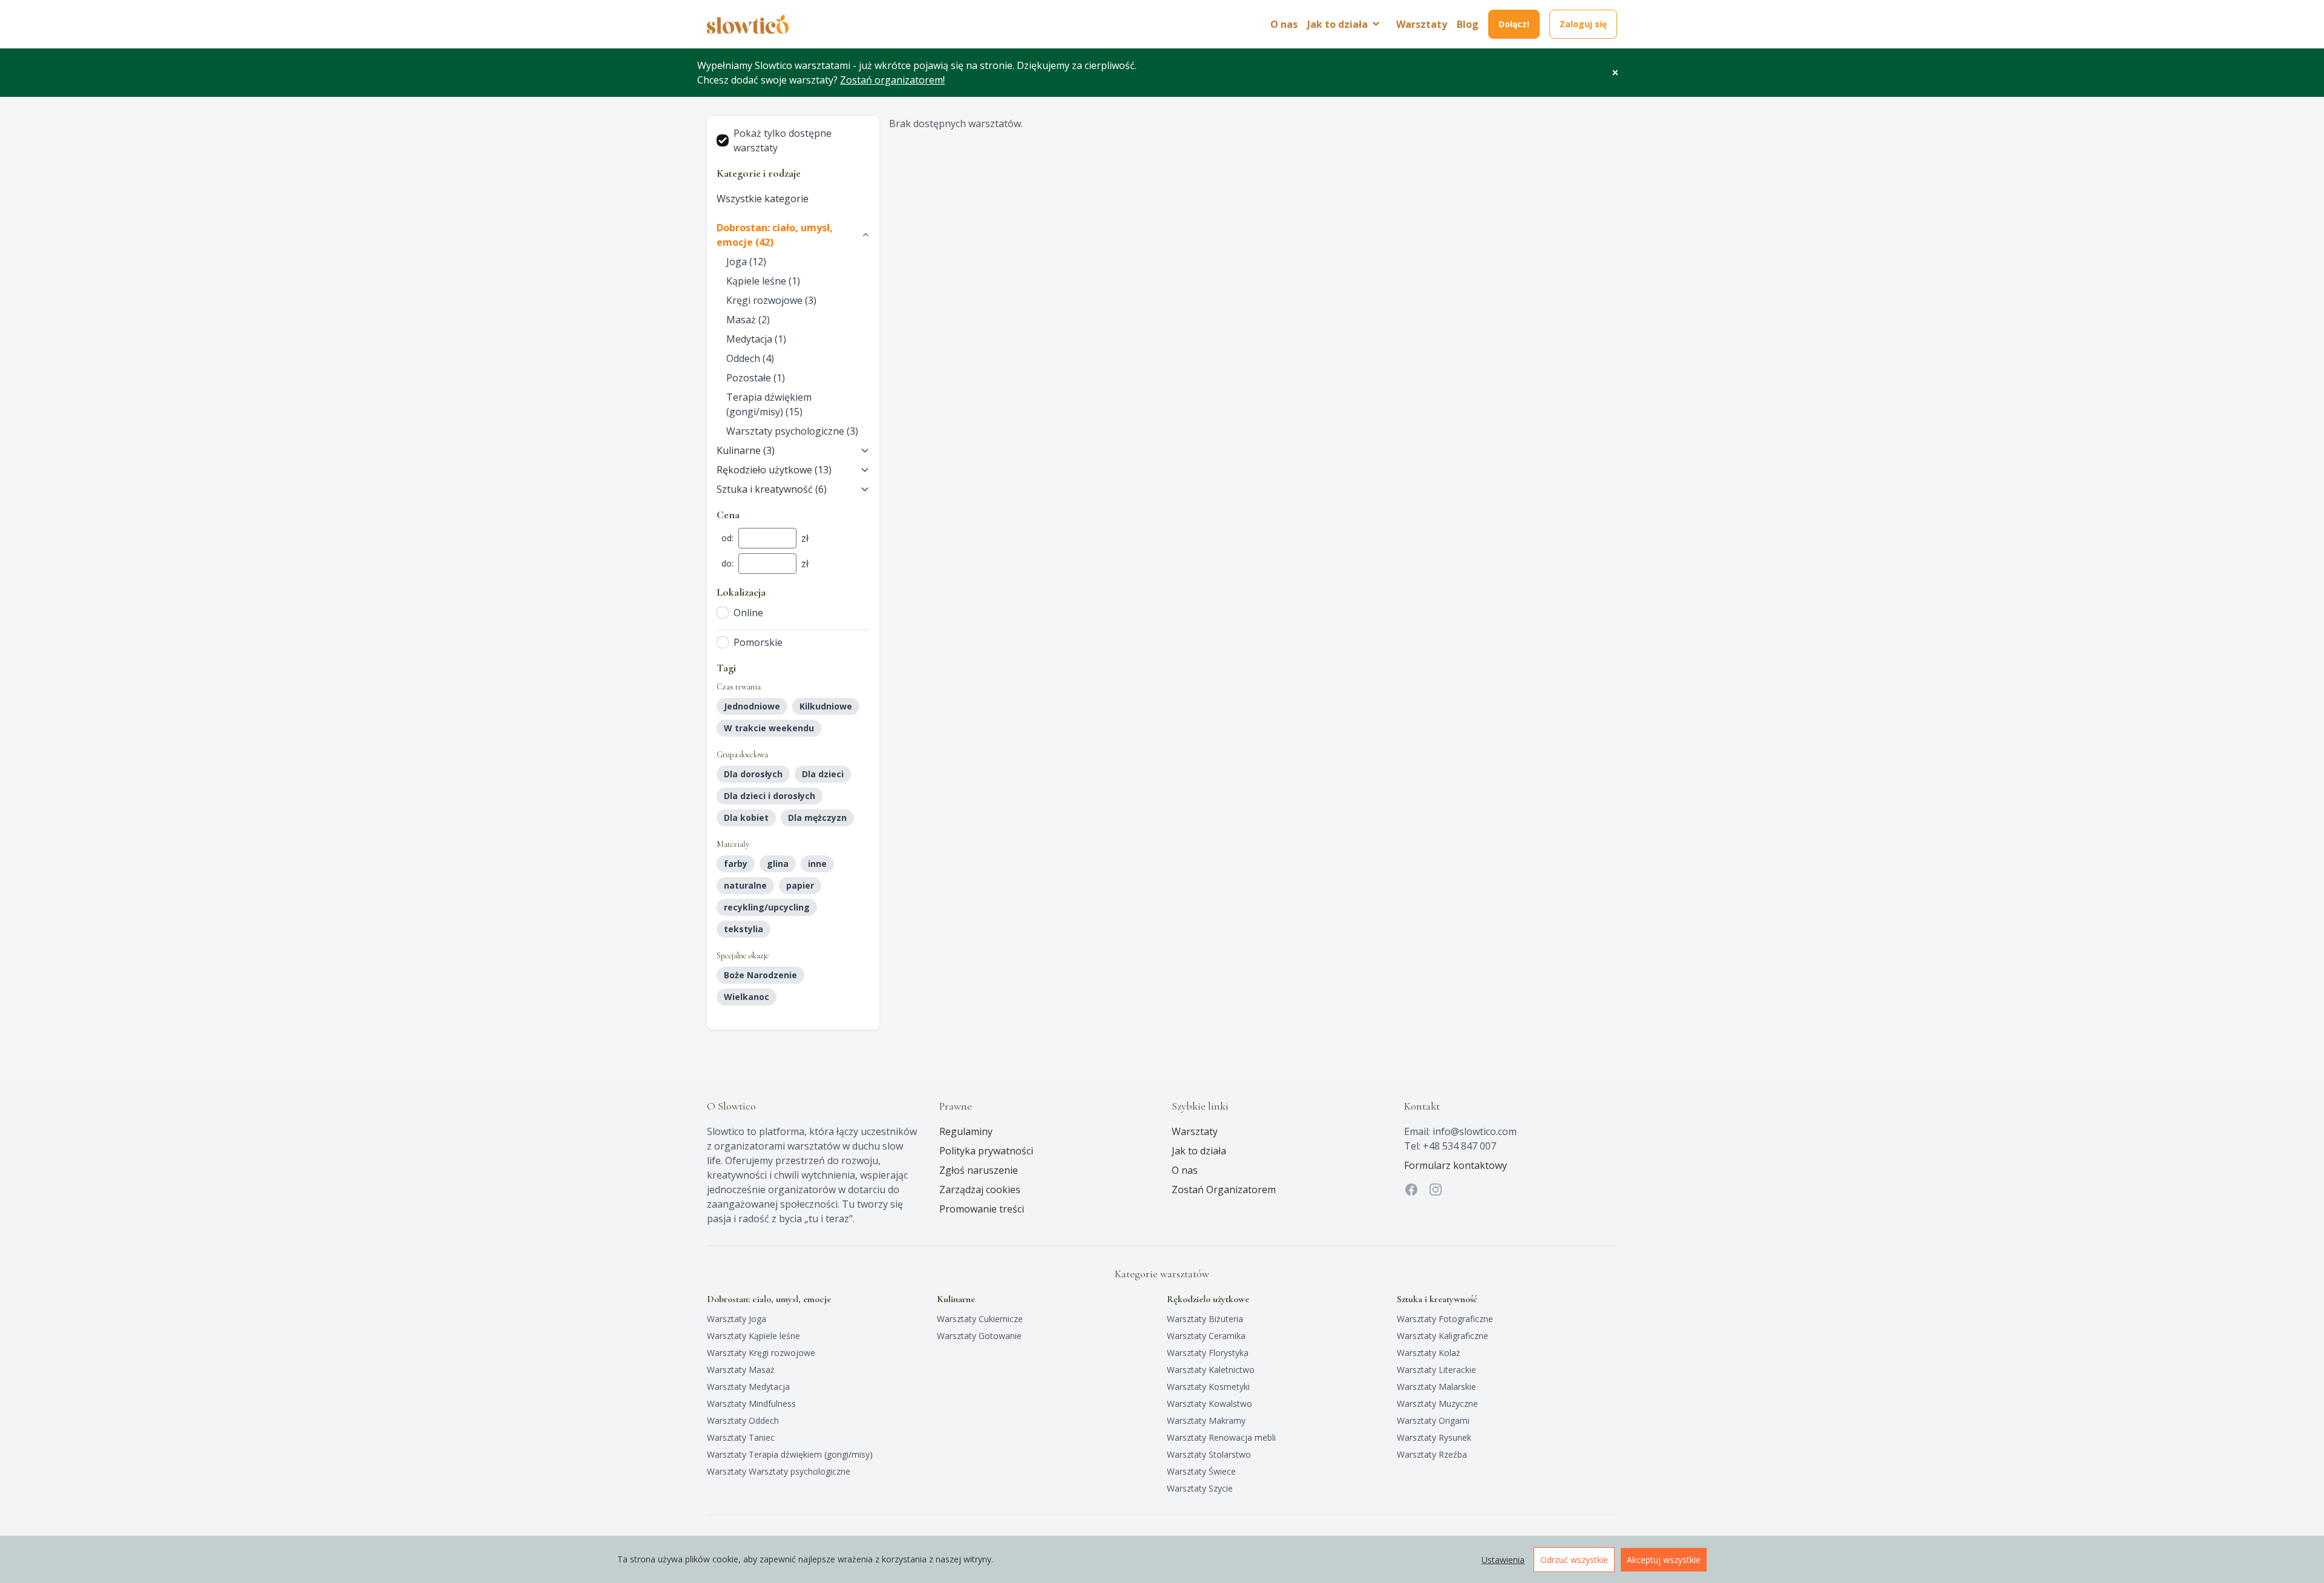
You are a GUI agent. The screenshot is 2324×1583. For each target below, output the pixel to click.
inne (817, 864)
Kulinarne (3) (746, 450)
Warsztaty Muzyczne (1437, 1404)
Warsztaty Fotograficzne (1445, 1319)
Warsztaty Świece (1201, 1471)
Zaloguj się (1583, 24)
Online (748, 613)
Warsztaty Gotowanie (979, 1336)
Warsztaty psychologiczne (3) (792, 431)
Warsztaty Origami (1433, 1420)
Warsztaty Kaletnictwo (1211, 1370)
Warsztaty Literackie (1436, 1370)
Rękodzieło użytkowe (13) (774, 470)
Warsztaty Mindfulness (751, 1404)
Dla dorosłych (753, 774)
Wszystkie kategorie (763, 199)
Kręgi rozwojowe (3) (771, 300)
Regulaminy (966, 1131)
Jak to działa (1199, 1151)
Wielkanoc (747, 997)
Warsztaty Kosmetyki (1208, 1387)
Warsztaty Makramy (1206, 1420)
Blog (1468, 24)
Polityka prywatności (986, 1151)
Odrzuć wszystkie (1574, 1560)
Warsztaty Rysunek (1434, 1437)
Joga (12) (746, 262)
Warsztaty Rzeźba (1432, 1454)
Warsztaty (1422, 24)
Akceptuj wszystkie (1664, 1560)
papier (800, 885)
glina (778, 864)
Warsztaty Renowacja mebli (1221, 1437)
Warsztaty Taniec (741, 1437)
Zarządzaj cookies (980, 1190)
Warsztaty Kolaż (1429, 1353)
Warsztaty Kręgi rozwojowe (761, 1353)
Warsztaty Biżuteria (1205, 1319)
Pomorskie (758, 642)
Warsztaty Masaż (741, 1370)
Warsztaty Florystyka (1208, 1353)
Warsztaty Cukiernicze (980, 1319)
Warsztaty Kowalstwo (1210, 1404)
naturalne (745, 885)
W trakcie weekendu (769, 728)
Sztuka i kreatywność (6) (772, 489)
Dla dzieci (823, 774)
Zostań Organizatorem (1224, 1190)
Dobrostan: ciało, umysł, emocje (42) (775, 235)
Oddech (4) (750, 358)
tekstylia (743, 929)
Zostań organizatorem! (892, 80)
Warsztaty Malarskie (1436, 1387)
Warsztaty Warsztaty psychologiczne (779, 1471)
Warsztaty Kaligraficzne (1443, 1336)
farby (736, 864)
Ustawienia (1503, 1560)
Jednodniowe (752, 706)
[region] (1162, 1559)
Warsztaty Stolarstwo (1209, 1454)
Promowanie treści (982, 1209)
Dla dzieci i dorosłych (770, 796)
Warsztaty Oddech (743, 1420)
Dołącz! (1514, 24)
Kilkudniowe (826, 706)
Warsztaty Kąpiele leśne (753, 1336)
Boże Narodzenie (760, 975)
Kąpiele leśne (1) (763, 281)
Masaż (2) (748, 320)
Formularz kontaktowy (1456, 1165)
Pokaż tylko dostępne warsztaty (783, 140)
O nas (1284, 24)
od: (727, 538)
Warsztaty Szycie (1200, 1488)
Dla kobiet (746, 818)
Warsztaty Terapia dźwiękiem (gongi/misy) (790, 1454)
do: (727, 563)
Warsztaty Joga (737, 1319)
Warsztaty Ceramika (1206, 1336)
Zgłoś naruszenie (979, 1170)
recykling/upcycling (767, 907)
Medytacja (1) (756, 339)
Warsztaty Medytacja (748, 1387)
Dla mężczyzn (817, 818)
